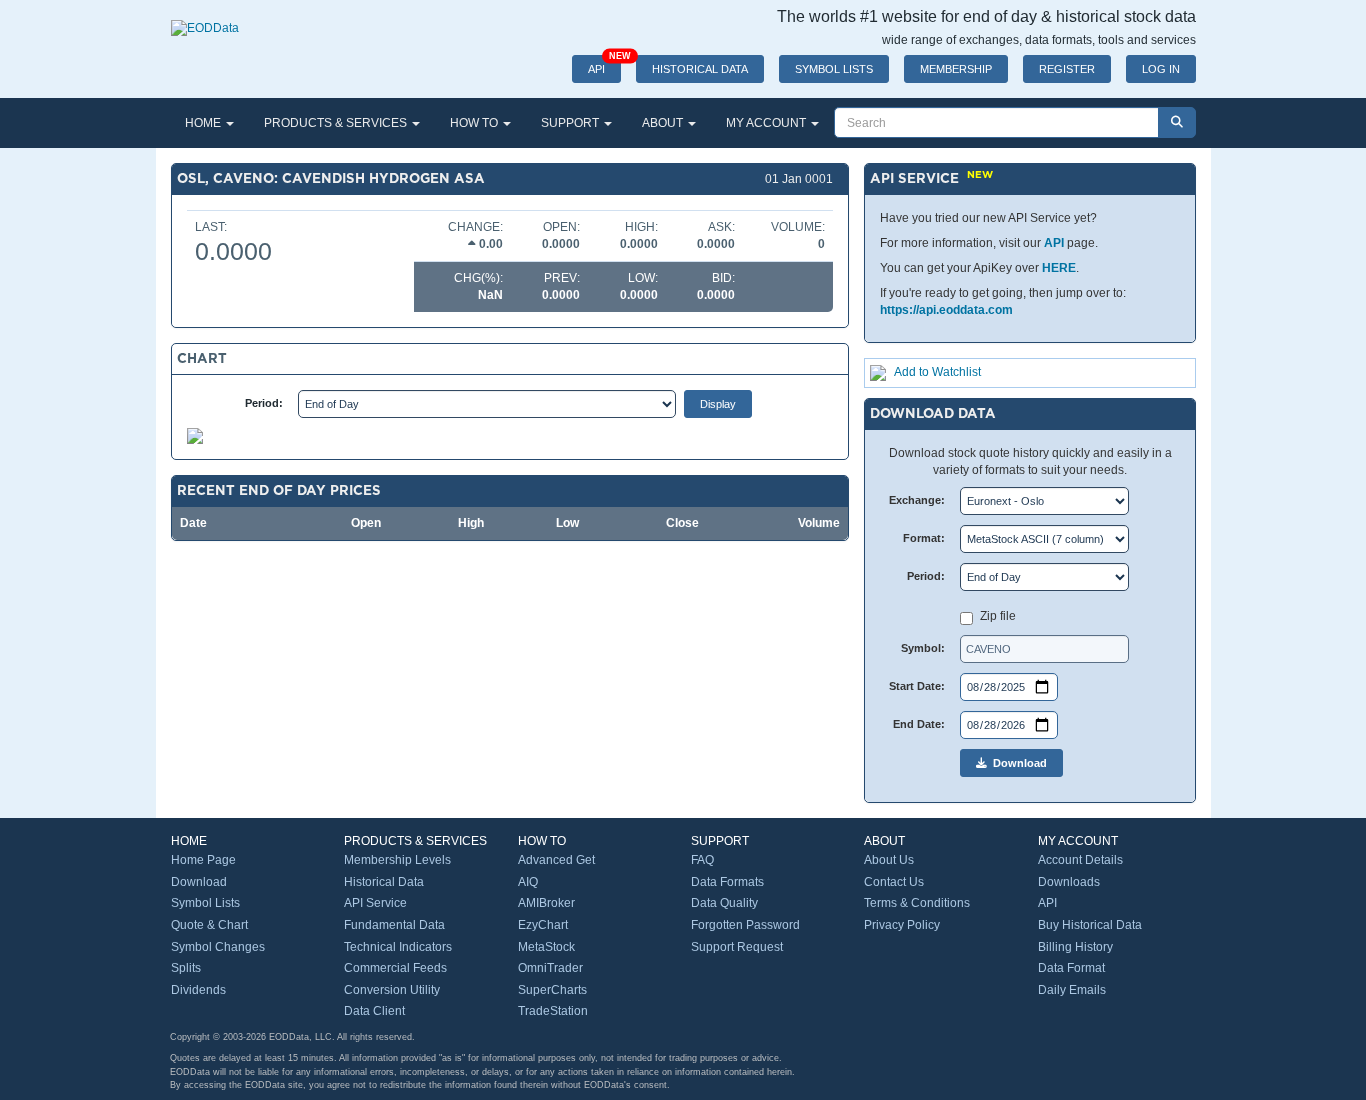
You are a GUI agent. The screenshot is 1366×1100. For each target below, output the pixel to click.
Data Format (1071, 968)
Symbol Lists (205, 903)
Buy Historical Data (1090, 925)
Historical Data (384, 882)
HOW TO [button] (475, 123)
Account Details (1080, 860)
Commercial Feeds (395, 968)
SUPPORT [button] (571, 123)
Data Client (374, 1011)
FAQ (702, 860)
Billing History (1075, 947)
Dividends (198, 990)
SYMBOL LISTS (834, 69)
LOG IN (1161, 69)
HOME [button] (204, 123)
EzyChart (543, 925)
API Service (375, 903)
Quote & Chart (209, 925)
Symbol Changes (218, 947)
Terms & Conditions (917, 903)
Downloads (1069, 882)
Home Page (203, 860)
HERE (1059, 268)
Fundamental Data (394, 925)
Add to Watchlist (937, 372)
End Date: (919, 724)
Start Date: (917, 686)
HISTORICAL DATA (700, 69)
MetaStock (546, 947)
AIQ (528, 882)
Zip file (998, 616)
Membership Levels (397, 860)
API (604, 65)
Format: (924, 538)
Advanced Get (556, 860)
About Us (889, 860)
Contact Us (894, 882)
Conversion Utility (392, 990)
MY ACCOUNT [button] (767, 123)
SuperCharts (552, 990)
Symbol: (923, 648)
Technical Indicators (398, 947)
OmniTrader (550, 968)
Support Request (737, 947)
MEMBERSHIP (956, 69)
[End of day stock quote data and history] (205, 18)
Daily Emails (1072, 990)
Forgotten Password (745, 925)
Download (1017, 763)
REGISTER (1067, 69)
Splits (186, 968)
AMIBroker (546, 903)
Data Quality (724, 903)
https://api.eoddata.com (946, 310)
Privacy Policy (902, 925)
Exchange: (917, 500)
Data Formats (727, 882)
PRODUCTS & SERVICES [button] (337, 123)
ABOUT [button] (664, 123)
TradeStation (553, 1011)
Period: (264, 403)
